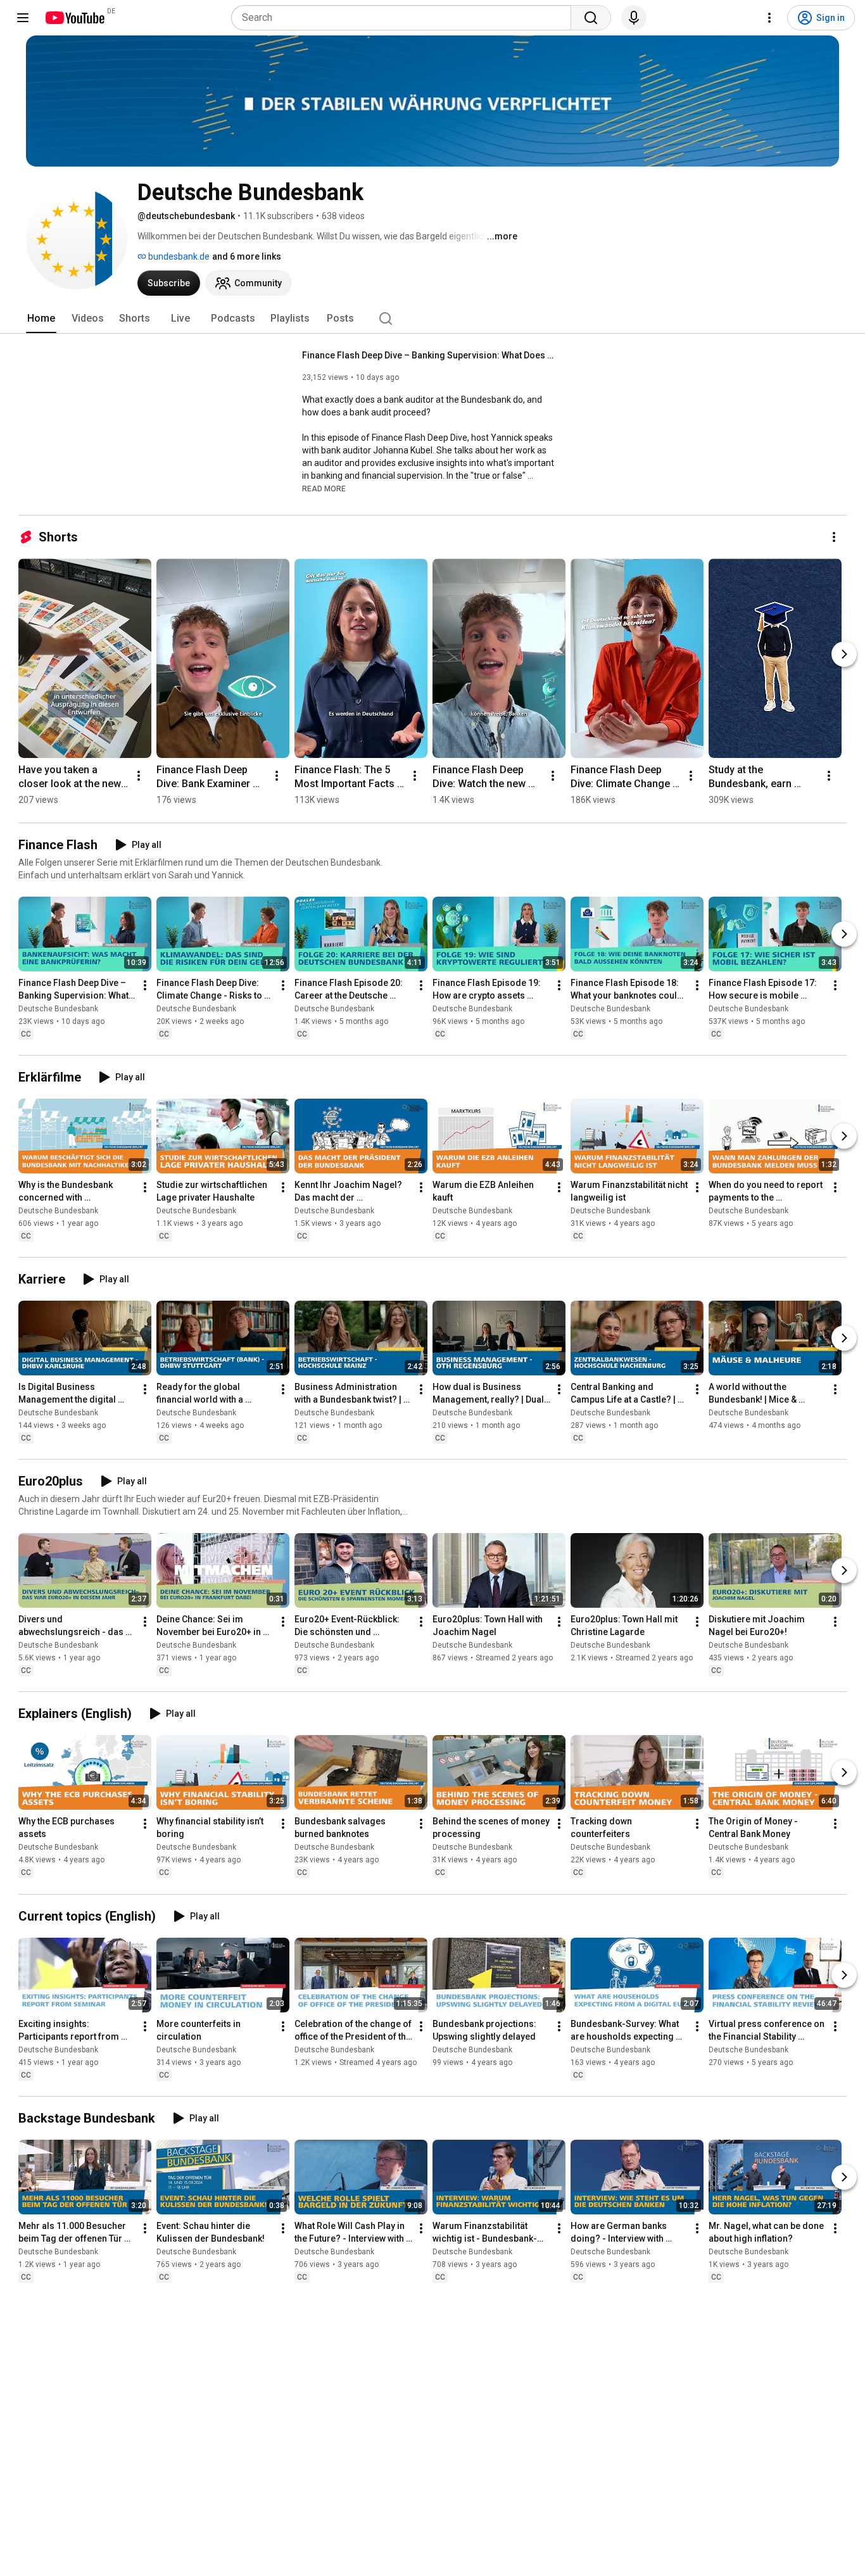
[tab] (41, 319)
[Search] (591, 18)
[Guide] (23, 18)
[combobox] (405, 18)
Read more (324, 489)
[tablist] (432, 319)
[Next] (844, 654)
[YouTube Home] (74, 18)
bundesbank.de (178, 256)
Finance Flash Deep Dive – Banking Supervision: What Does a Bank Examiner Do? (429, 355)
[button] (324, 488)
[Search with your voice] (634, 18)
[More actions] (834, 537)
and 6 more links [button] (247, 256)
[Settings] (769, 18)
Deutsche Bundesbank (58, 1009)
